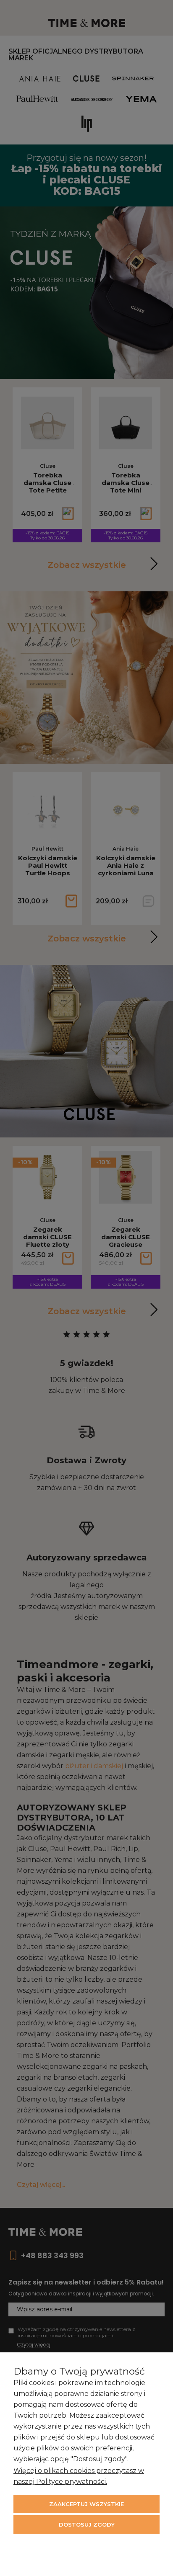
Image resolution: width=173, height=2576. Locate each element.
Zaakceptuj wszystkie (86, 2504)
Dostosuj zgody (87, 2524)
